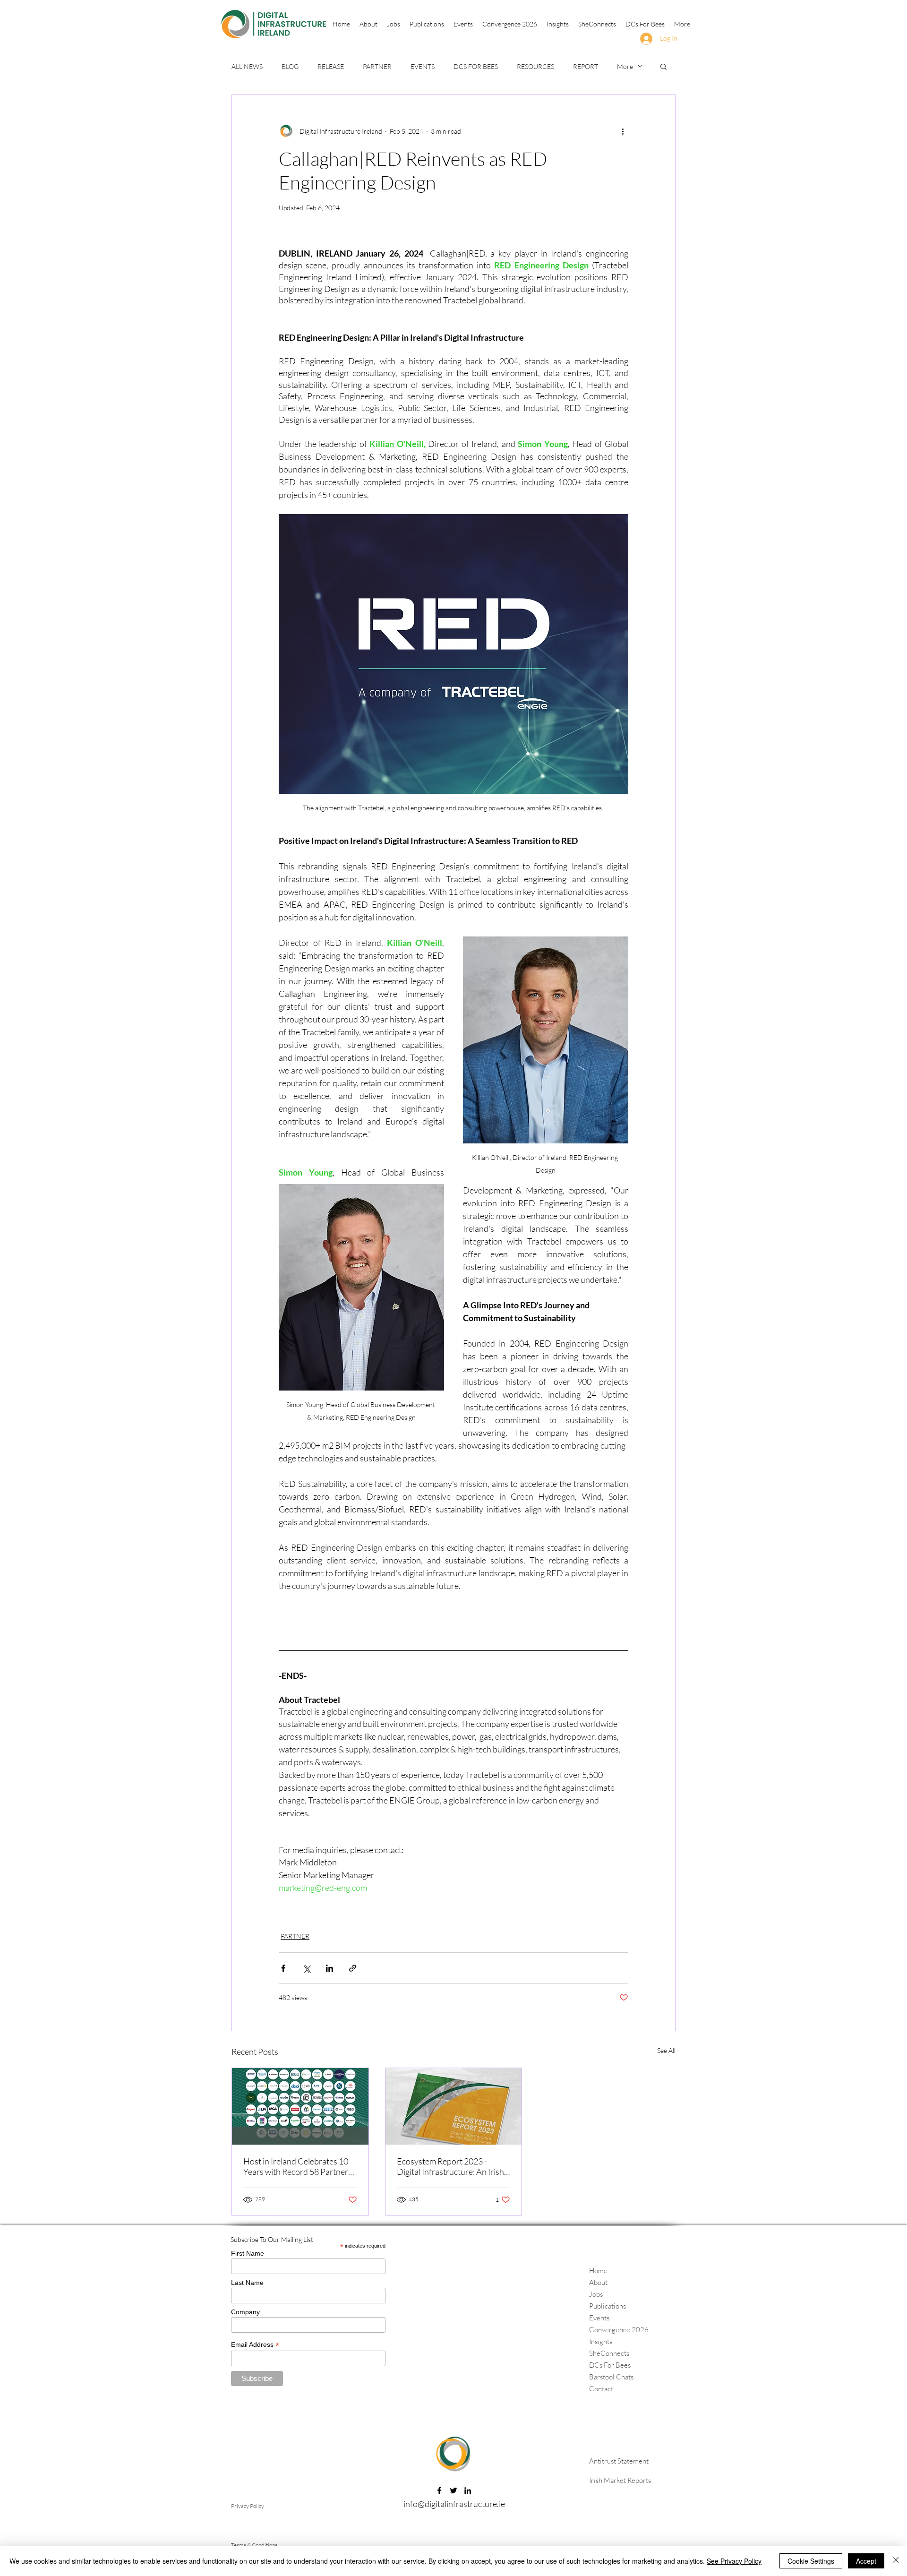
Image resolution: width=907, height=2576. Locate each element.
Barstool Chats (611, 2377)
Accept (866, 2561)
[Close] (896, 2561)
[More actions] (623, 131)
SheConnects (609, 2353)
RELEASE (331, 66)
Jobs (596, 2294)
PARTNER (377, 66)
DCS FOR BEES (476, 66)
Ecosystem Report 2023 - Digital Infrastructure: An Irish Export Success (450, 2166)
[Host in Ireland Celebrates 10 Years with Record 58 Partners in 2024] (300, 2106)
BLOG (290, 66)
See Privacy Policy (734, 2561)
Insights (601, 2341)
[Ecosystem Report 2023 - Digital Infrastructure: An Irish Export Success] (454, 2106)
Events (599, 2318)
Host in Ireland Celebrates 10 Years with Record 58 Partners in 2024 (298, 2166)
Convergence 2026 (619, 2330)
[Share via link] (353, 1968)
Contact (601, 2389)
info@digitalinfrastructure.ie (454, 2504)
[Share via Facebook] (283, 1968)
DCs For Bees (610, 2365)
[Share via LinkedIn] (329, 1968)
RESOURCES (535, 66)
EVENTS (423, 66)
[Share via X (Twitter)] (306, 1968)
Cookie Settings (811, 2561)
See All (666, 2050)
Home (598, 2271)
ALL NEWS (247, 66)
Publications (608, 2306)
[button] (427, 24)
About (598, 2282)
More (625, 66)
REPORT (586, 66)
